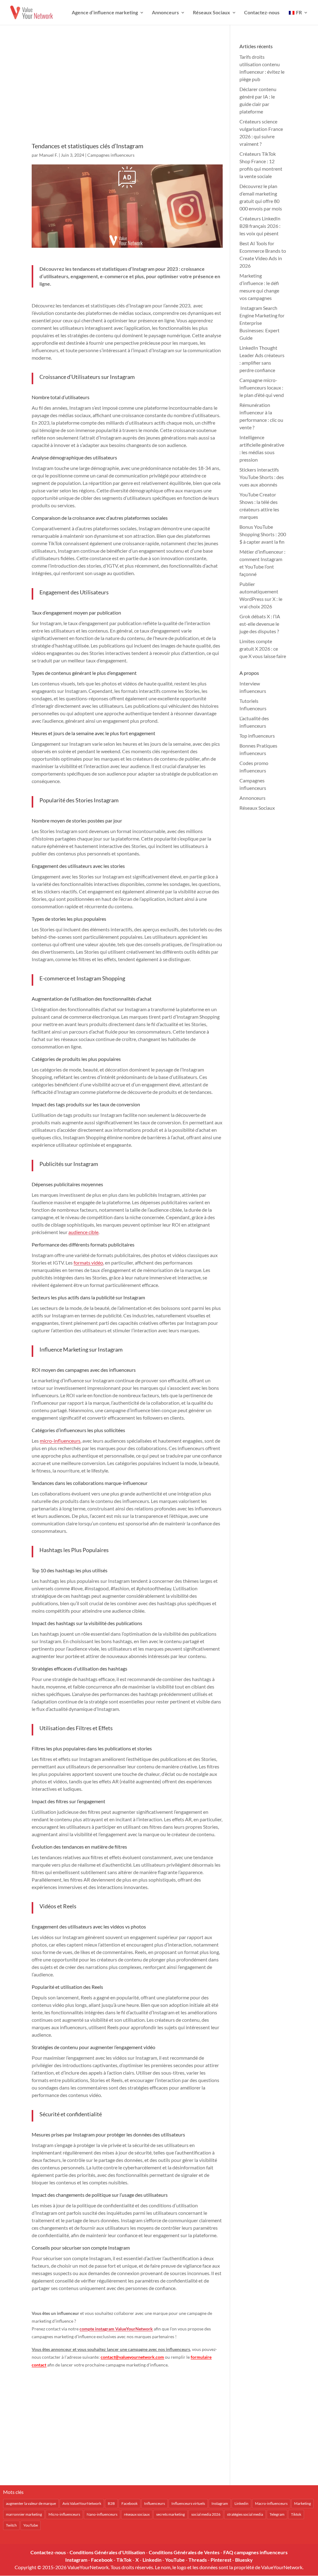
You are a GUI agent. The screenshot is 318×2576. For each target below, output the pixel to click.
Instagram (220, 2503)
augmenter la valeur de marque (31, 2503)
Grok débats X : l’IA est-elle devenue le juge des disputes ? (260, 624)
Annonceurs (165, 13)
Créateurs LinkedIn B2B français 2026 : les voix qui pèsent (260, 226)
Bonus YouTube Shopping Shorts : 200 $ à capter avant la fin (263, 534)
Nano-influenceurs (102, 2514)
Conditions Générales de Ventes (184, 2552)
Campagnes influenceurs (111, 155)
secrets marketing (170, 2514)
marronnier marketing (24, 2514)
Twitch (11, 2525)
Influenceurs (154, 2503)
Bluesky (244, 2560)
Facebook (129, 2503)
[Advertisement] (127, 92)
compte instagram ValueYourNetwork (116, 2329)
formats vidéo (88, 1263)
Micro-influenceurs (64, 2514)
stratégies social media (245, 2514)
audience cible (83, 1232)
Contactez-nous (262, 13)
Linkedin (241, 2503)
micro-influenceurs (60, 1441)
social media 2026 (206, 2514)
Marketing (302, 2503)
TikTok (124, 2560)
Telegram (277, 2514)
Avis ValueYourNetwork (82, 2503)
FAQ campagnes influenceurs (255, 2552)
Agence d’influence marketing (105, 13)
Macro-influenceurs (271, 2503)
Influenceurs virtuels (188, 2503)
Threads (198, 2560)
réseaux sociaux (137, 2514)
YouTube (31, 2525)
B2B (111, 2503)
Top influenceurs (257, 736)
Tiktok (296, 2514)
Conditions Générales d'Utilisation (107, 2552)
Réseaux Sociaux (211, 13)
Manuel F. (48, 155)
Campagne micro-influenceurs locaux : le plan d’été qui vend (262, 387)
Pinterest (221, 2560)
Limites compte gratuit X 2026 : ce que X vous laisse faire (263, 649)
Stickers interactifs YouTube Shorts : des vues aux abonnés (262, 477)
